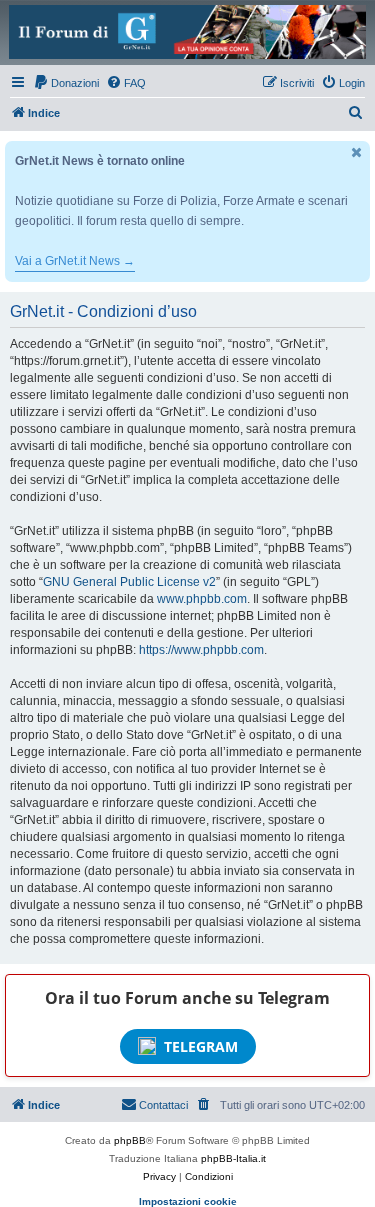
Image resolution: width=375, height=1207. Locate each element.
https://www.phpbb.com (201, 650)
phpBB (130, 1140)
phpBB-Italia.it (233, 1158)
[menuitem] (66, 83)
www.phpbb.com (202, 599)
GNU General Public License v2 (129, 582)
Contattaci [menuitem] (163, 1105)
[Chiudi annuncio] (357, 152)
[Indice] (187, 32)
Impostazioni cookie (188, 1201)
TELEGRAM (201, 1046)
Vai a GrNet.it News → (75, 261)
